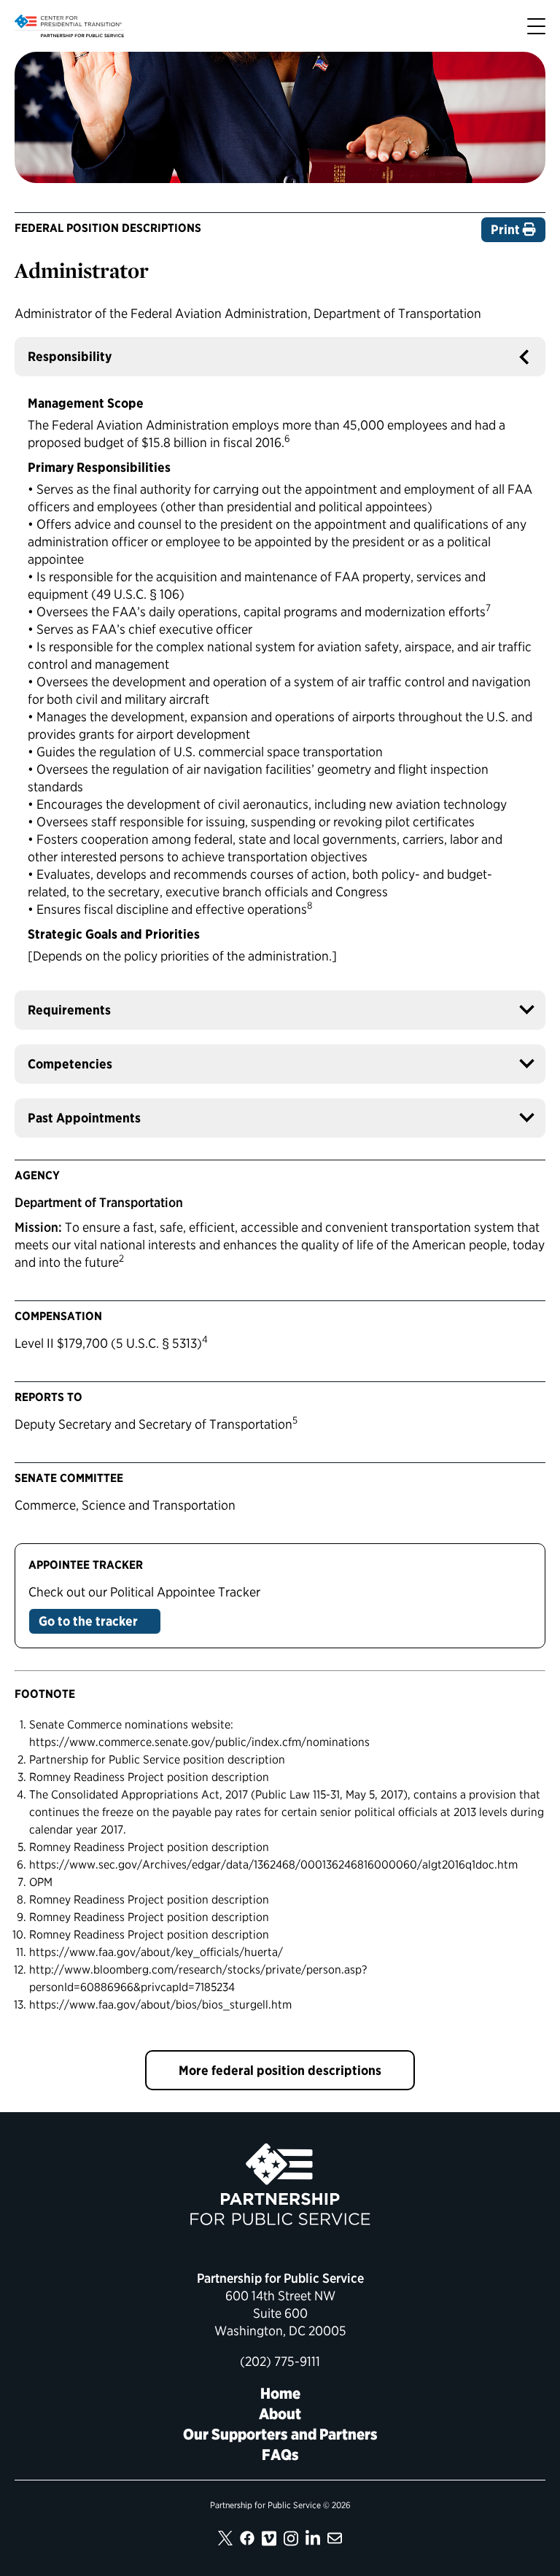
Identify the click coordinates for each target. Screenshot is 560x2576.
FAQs (280, 2455)
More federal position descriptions (280, 2070)
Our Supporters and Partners (280, 2434)
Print (507, 229)
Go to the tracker (90, 1621)
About (280, 2414)
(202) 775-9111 (280, 2361)
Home (280, 2393)
